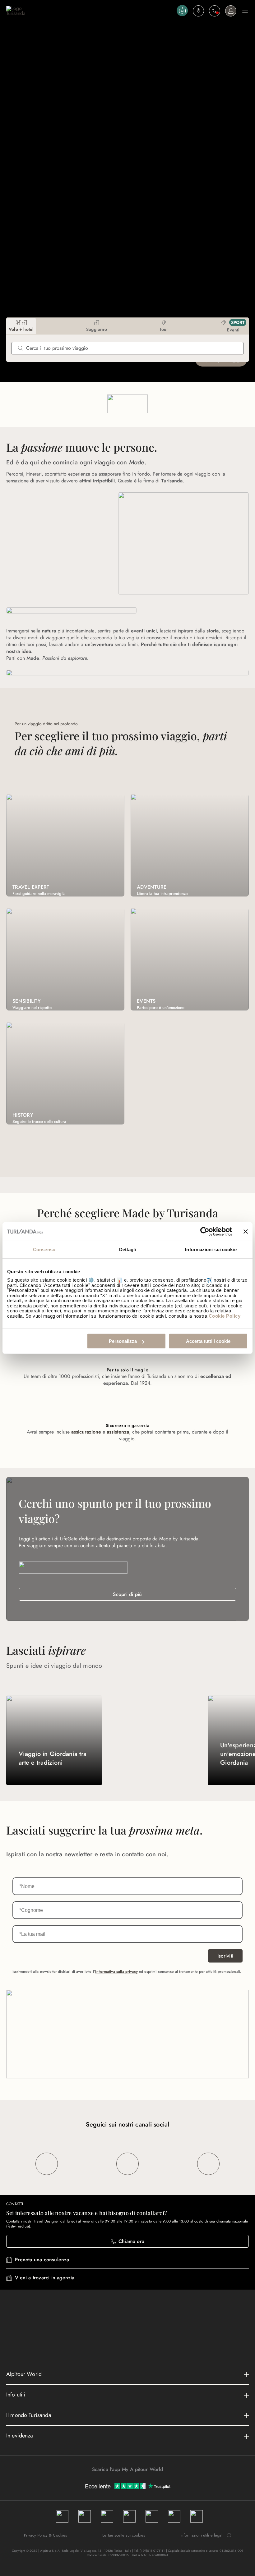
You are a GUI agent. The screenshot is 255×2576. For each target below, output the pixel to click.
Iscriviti (225, 1956)
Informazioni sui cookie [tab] (211, 1249)
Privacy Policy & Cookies (46, 2535)
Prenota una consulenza (42, 2260)
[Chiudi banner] (246, 1231)
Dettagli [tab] (128, 1249)
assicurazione (86, 1432)
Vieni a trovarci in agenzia (45, 2278)
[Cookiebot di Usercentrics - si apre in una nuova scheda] (205, 1231)
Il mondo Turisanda (29, 2415)
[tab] (21, 326)
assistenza (118, 1432)
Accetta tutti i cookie (208, 1341)
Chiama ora (131, 2241)
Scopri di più (127, 1594)
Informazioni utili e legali (202, 2535)
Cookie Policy (225, 1316)
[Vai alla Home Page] (90, 11)
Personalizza (123, 1341)
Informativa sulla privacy (116, 1972)
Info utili (16, 2395)
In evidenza (20, 2436)
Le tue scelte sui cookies (124, 2535)
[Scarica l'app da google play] (124, 2480)
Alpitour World (24, 2374)
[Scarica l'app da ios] (131, 2480)
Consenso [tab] (44, 1249)
